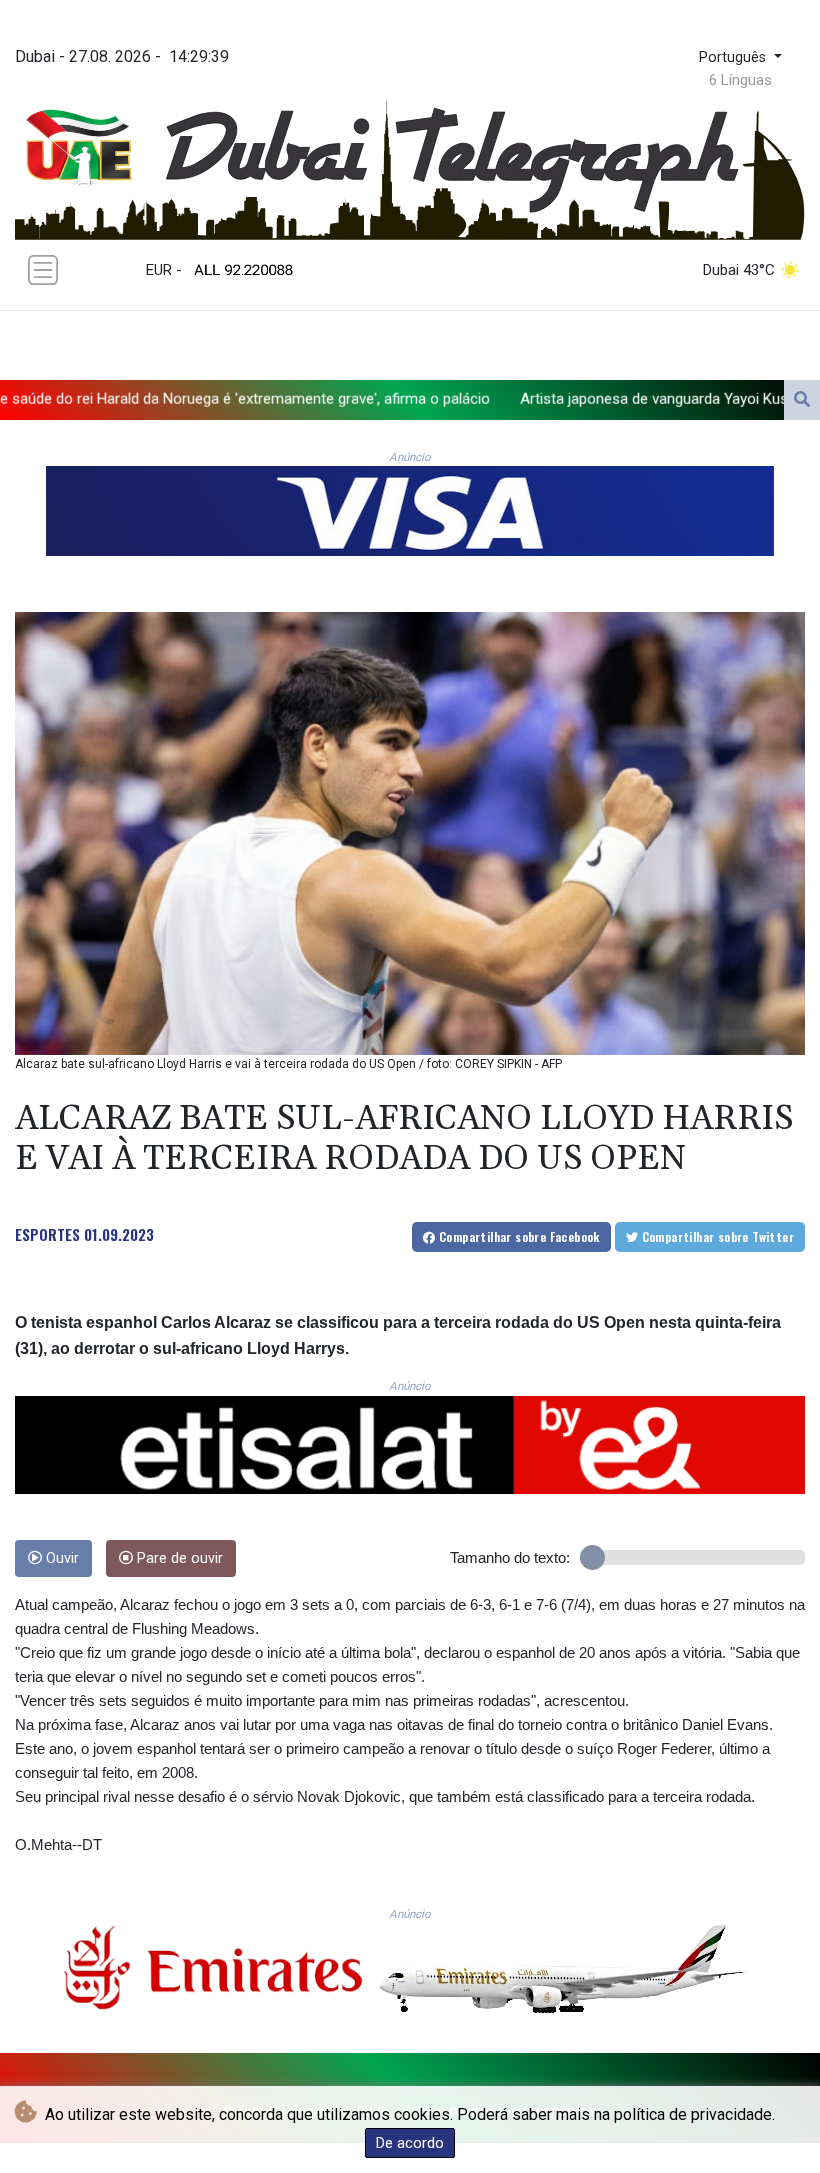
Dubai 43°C (739, 270)
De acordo (410, 2143)
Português (734, 57)
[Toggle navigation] (43, 270)
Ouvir (60, 1558)
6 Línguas (740, 80)
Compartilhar (518, 1236)
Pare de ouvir (178, 1558)
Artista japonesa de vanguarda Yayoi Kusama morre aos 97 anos (554, 398)
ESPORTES (47, 1234)
